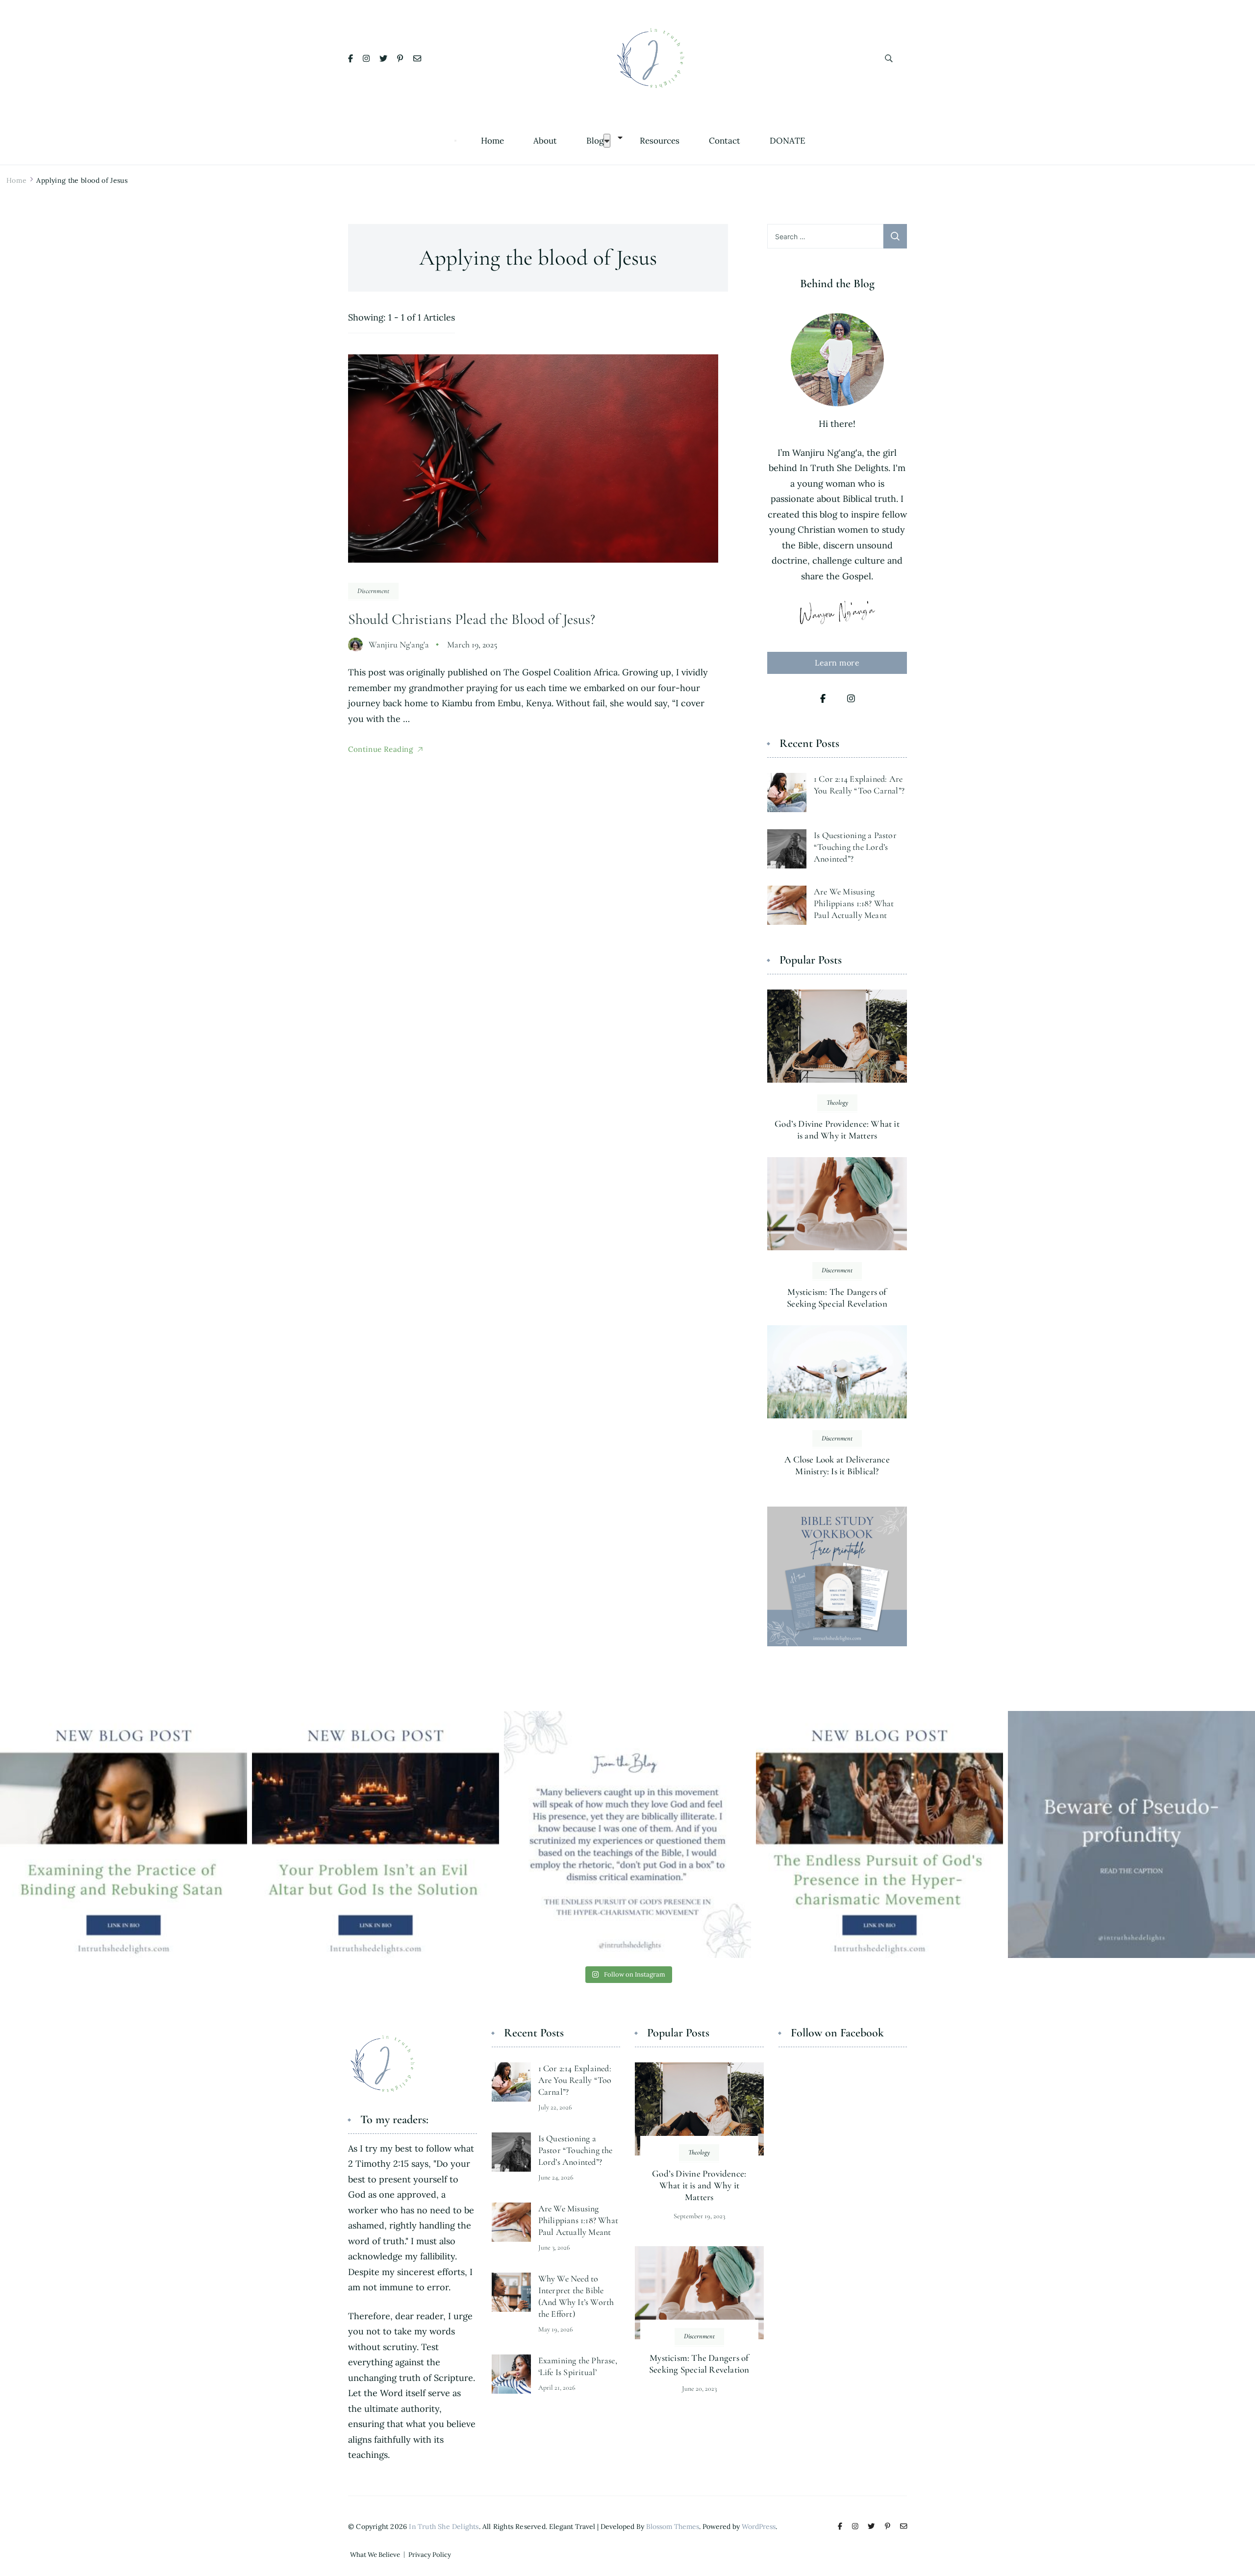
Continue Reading (381, 749)
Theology (837, 1102)
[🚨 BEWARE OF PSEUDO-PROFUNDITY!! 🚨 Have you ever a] (1131, 1834)
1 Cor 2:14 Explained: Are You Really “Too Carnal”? (575, 2080)
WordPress (759, 2526)
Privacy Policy (430, 2555)
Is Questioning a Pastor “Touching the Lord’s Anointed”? (855, 847)
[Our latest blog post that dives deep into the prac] (124, 1834)
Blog (595, 141)
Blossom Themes (673, 2526)
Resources (660, 141)
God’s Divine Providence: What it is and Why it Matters (837, 1129)
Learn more (837, 663)
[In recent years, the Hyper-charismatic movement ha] (879, 1834)
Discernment (373, 591)
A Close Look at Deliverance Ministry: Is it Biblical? (837, 1465)
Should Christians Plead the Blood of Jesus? (472, 619)
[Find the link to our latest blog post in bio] (627, 1834)
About (545, 141)
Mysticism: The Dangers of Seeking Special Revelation (837, 1298)
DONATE (788, 141)
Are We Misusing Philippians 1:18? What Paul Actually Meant (854, 903)
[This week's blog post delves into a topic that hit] (376, 1834)
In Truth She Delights (444, 2526)
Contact (725, 141)
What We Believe (375, 2555)
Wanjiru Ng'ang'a (399, 644)
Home (492, 141)
